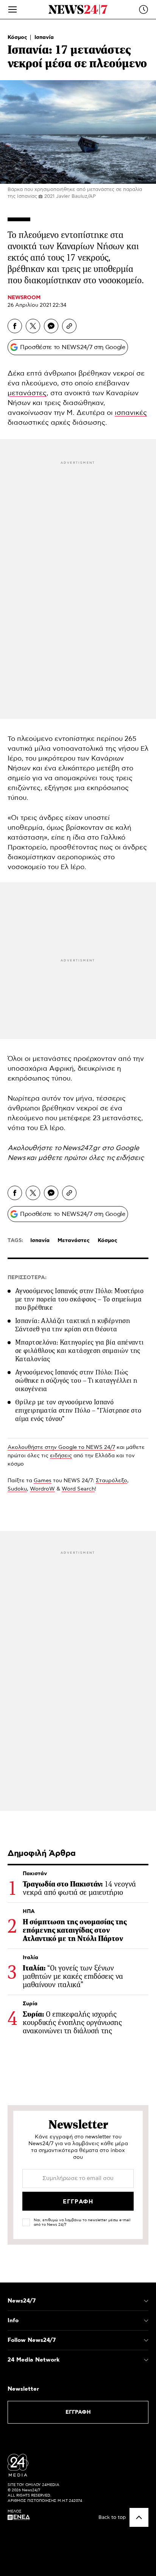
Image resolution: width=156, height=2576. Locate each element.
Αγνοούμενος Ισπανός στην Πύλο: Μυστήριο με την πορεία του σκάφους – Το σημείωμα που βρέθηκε (79, 1299)
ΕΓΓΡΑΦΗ (78, 2412)
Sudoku (17, 1489)
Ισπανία (44, 37)
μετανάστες (27, 393)
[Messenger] (51, 326)
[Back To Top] (139, 2517)
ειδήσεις (130, 1158)
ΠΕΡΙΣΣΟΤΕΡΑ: (27, 1278)
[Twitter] (33, 326)
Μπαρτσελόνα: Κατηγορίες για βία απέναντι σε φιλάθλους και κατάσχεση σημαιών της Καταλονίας (79, 1351)
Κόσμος (18, 37)
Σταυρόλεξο (112, 1481)
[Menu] (12, 9)
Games (43, 1481)
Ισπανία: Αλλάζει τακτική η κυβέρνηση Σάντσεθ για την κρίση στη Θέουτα (73, 1325)
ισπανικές (131, 413)
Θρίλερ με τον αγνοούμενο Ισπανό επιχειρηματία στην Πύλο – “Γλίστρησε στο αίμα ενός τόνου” (78, 1410)
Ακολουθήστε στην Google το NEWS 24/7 (61, 1447)
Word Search (78, 1489)
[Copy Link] (69, 326)
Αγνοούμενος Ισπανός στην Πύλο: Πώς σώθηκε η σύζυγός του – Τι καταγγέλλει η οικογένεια (76, 1380)
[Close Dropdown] (146, 2301)
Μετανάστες (74, 1241)
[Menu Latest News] (144, 9)
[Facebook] (15, 326)
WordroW (42, 1489)
